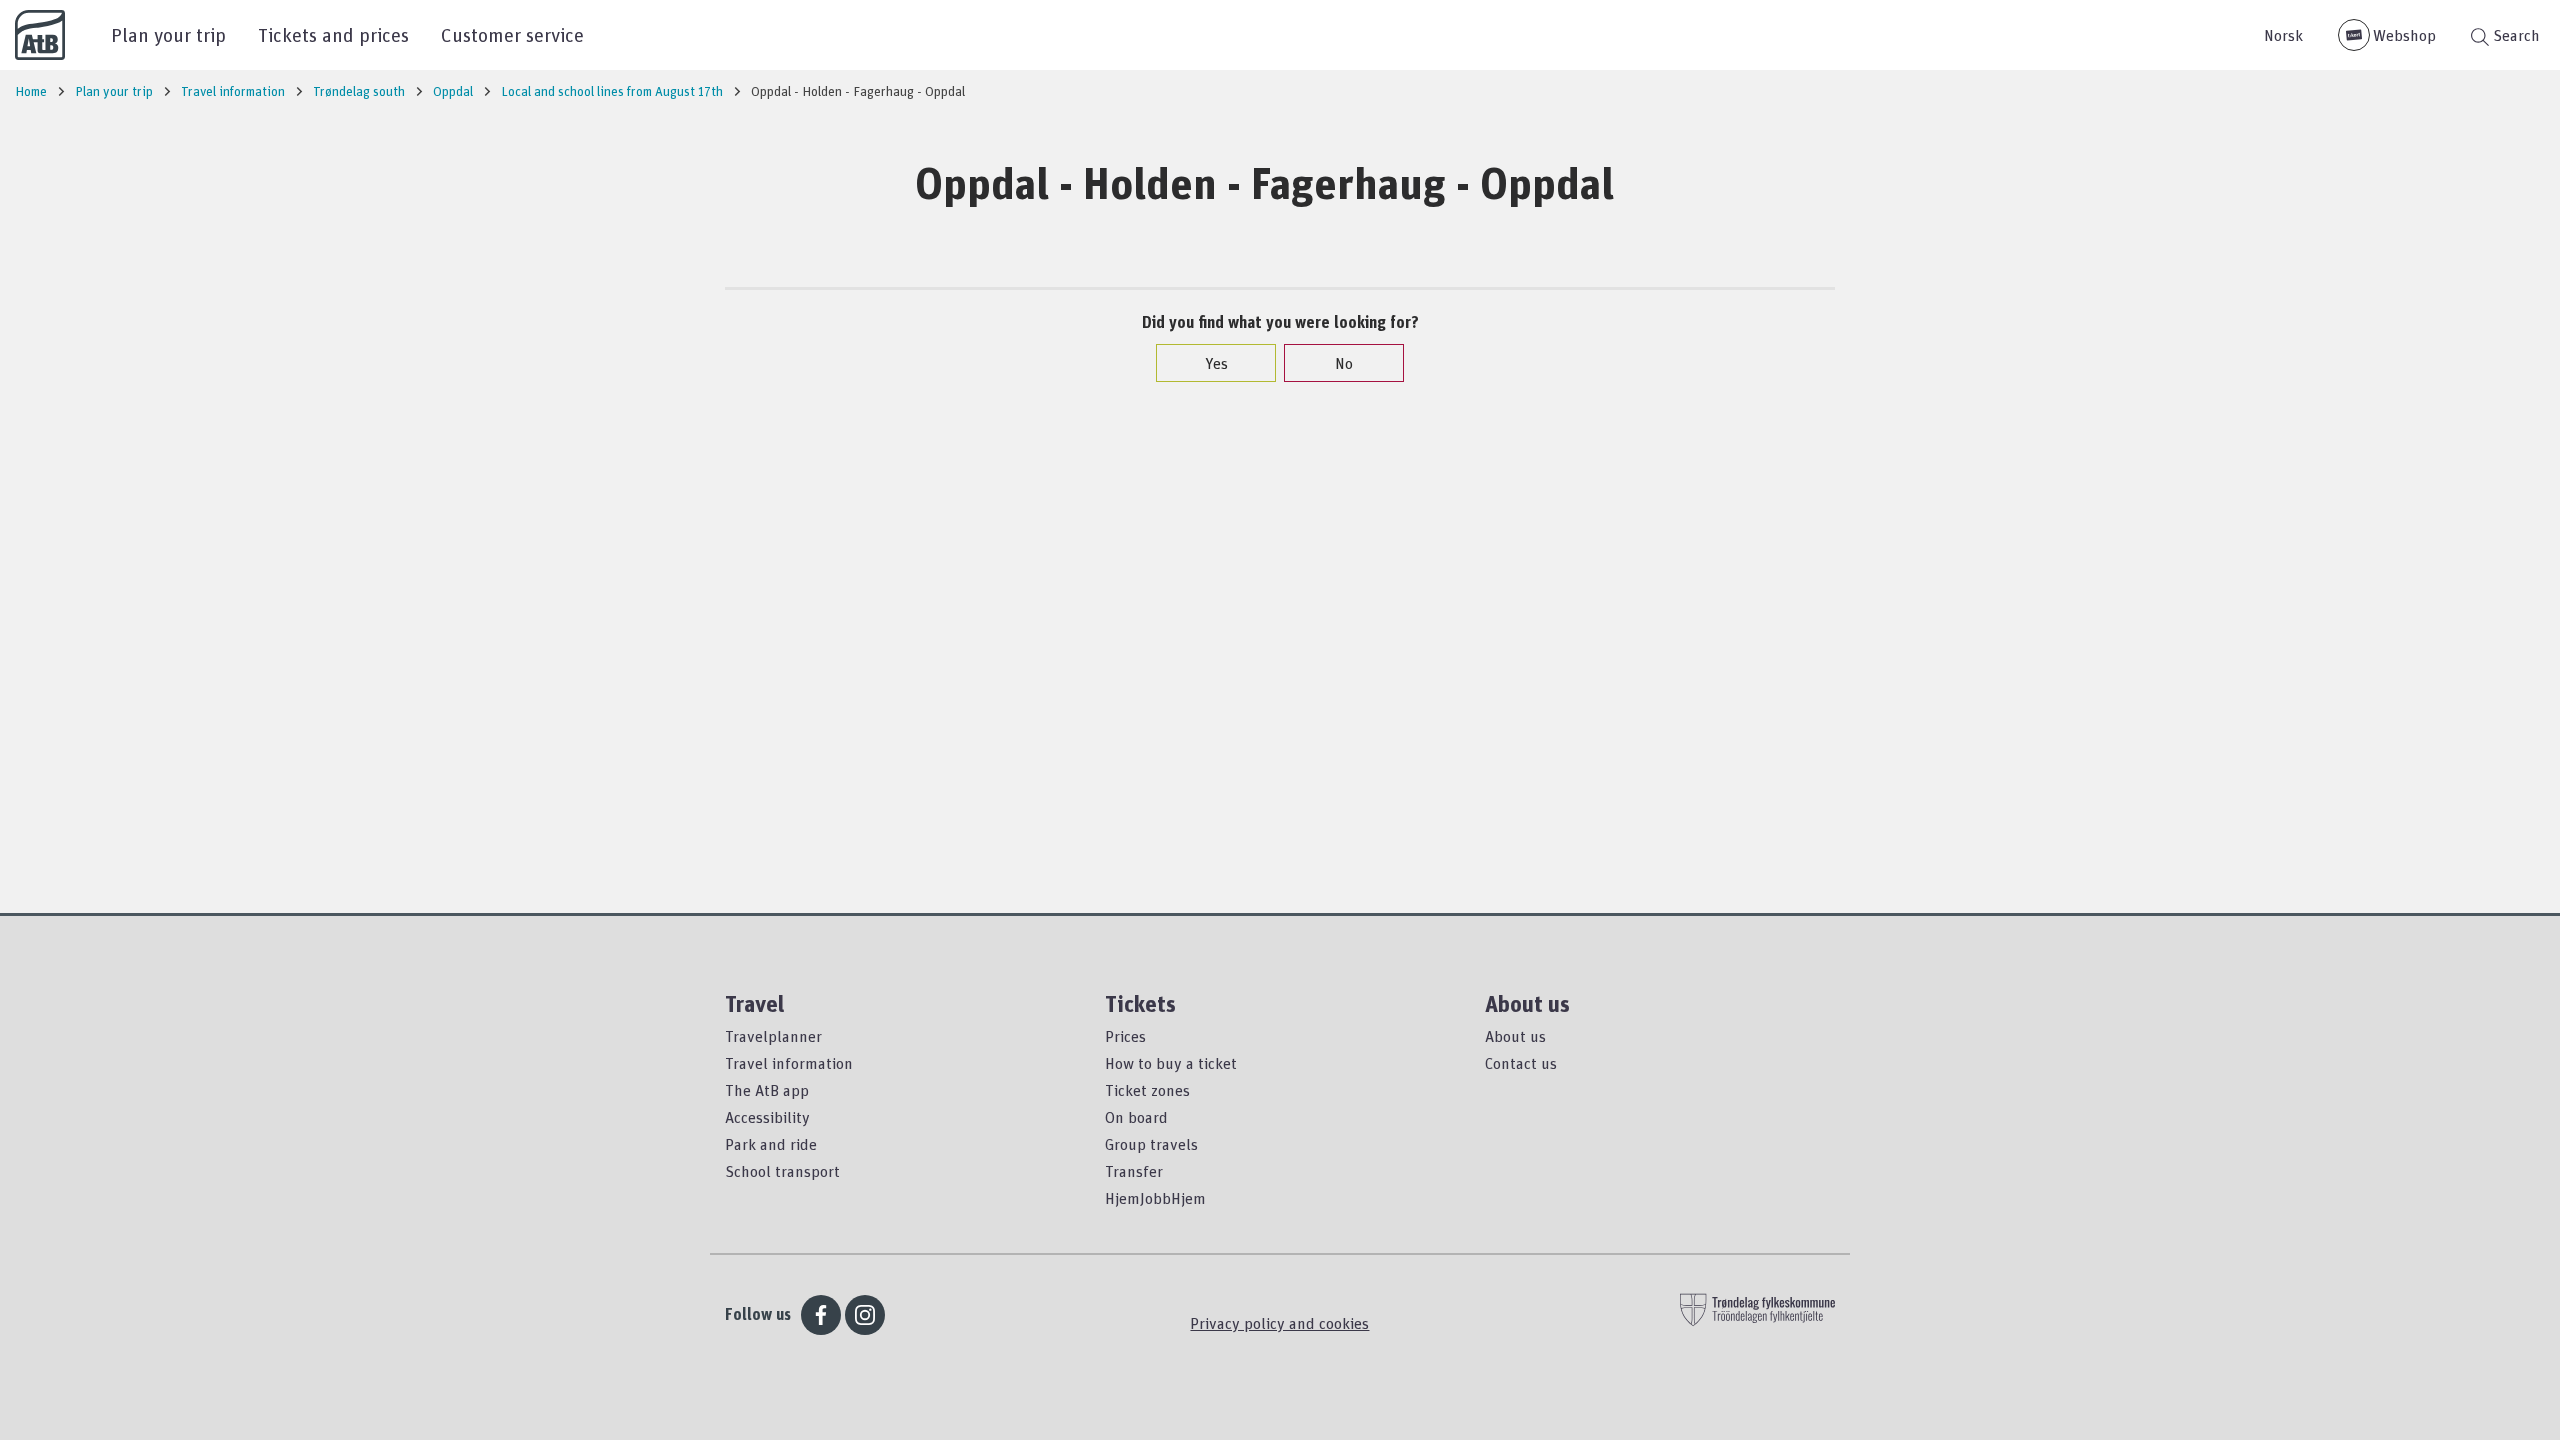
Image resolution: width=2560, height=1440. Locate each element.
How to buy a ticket (1171, 1063)
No (1344, 363)
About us (1515, 1036)
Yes (1216, 363)
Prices (1125, 1036)
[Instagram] (865, 1315)
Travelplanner (773, 1036)
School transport (782, 1171)
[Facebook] (821, 1315)
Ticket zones (1147, 1090)
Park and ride (771, 1144)
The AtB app (767, 1090)
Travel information (789, 1063)
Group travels (1151, 1144)
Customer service (512, 34)
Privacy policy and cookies (1279, 1323)
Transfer (1134, 1171)
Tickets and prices (333, 34)
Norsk (2283, 35)
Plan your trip (168, 34)
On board (1136, 1117)
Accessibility (767, 1117)
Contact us (1521, 1063)
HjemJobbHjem (1155, 1198)
